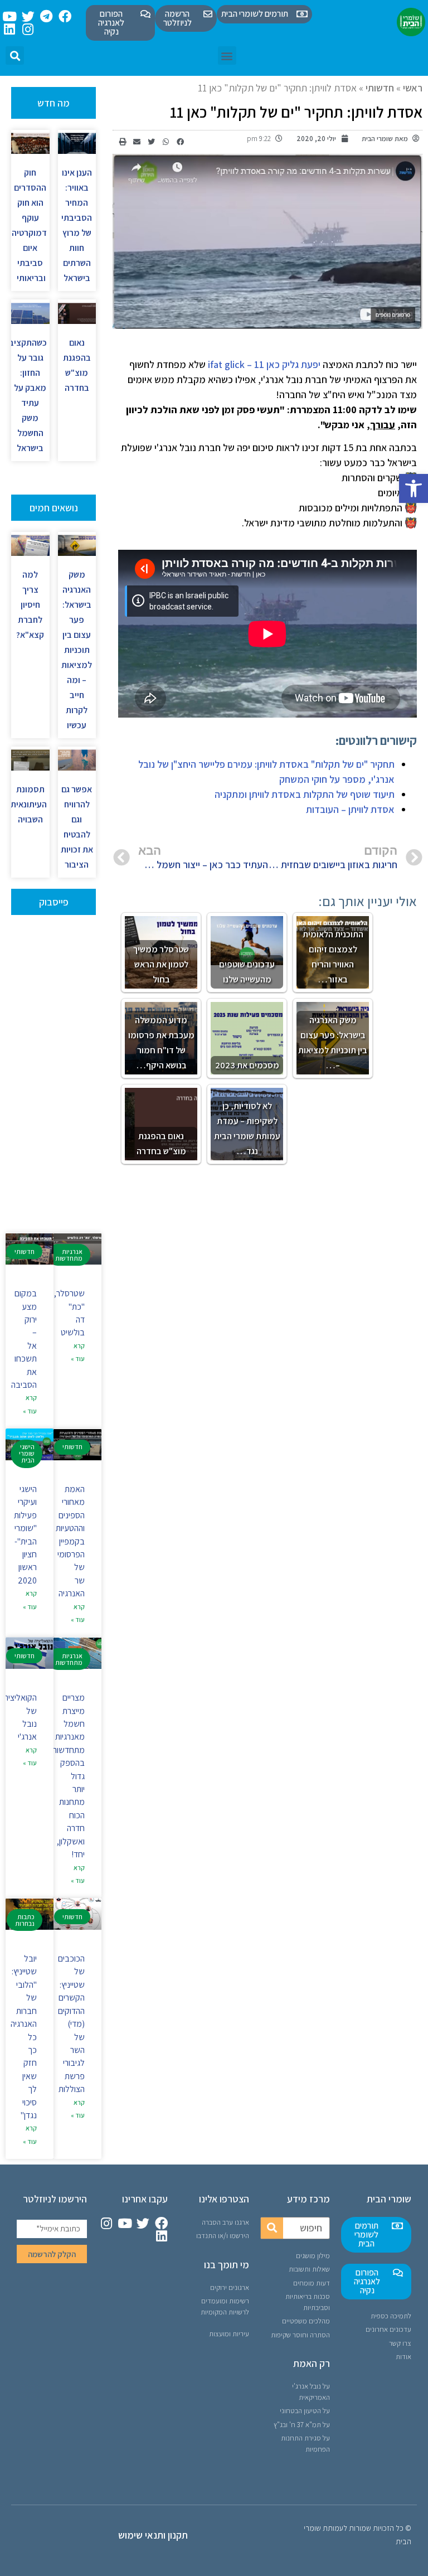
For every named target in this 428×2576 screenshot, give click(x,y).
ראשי (413, 88)
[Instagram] (28, 29)
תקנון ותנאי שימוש (153, 2535)
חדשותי (380, 88)
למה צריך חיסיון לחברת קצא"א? (30, 605)
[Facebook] (65, 16)
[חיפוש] (272, 2228)
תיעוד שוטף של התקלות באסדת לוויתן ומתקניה (305, 794)
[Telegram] (47, 16)
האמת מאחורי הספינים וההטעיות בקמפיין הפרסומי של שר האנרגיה (70, 1541)
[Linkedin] (10, 29)
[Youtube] (10, 16)
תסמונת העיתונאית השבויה (29, 804)
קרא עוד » (78, 1352)
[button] (414, 488)
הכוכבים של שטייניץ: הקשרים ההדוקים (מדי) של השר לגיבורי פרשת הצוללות (71, 2024)
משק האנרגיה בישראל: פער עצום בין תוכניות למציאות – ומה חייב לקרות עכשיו (77, 650)
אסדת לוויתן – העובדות (350, 809)
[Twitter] (28, 16)
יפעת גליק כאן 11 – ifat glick (264, 364)
